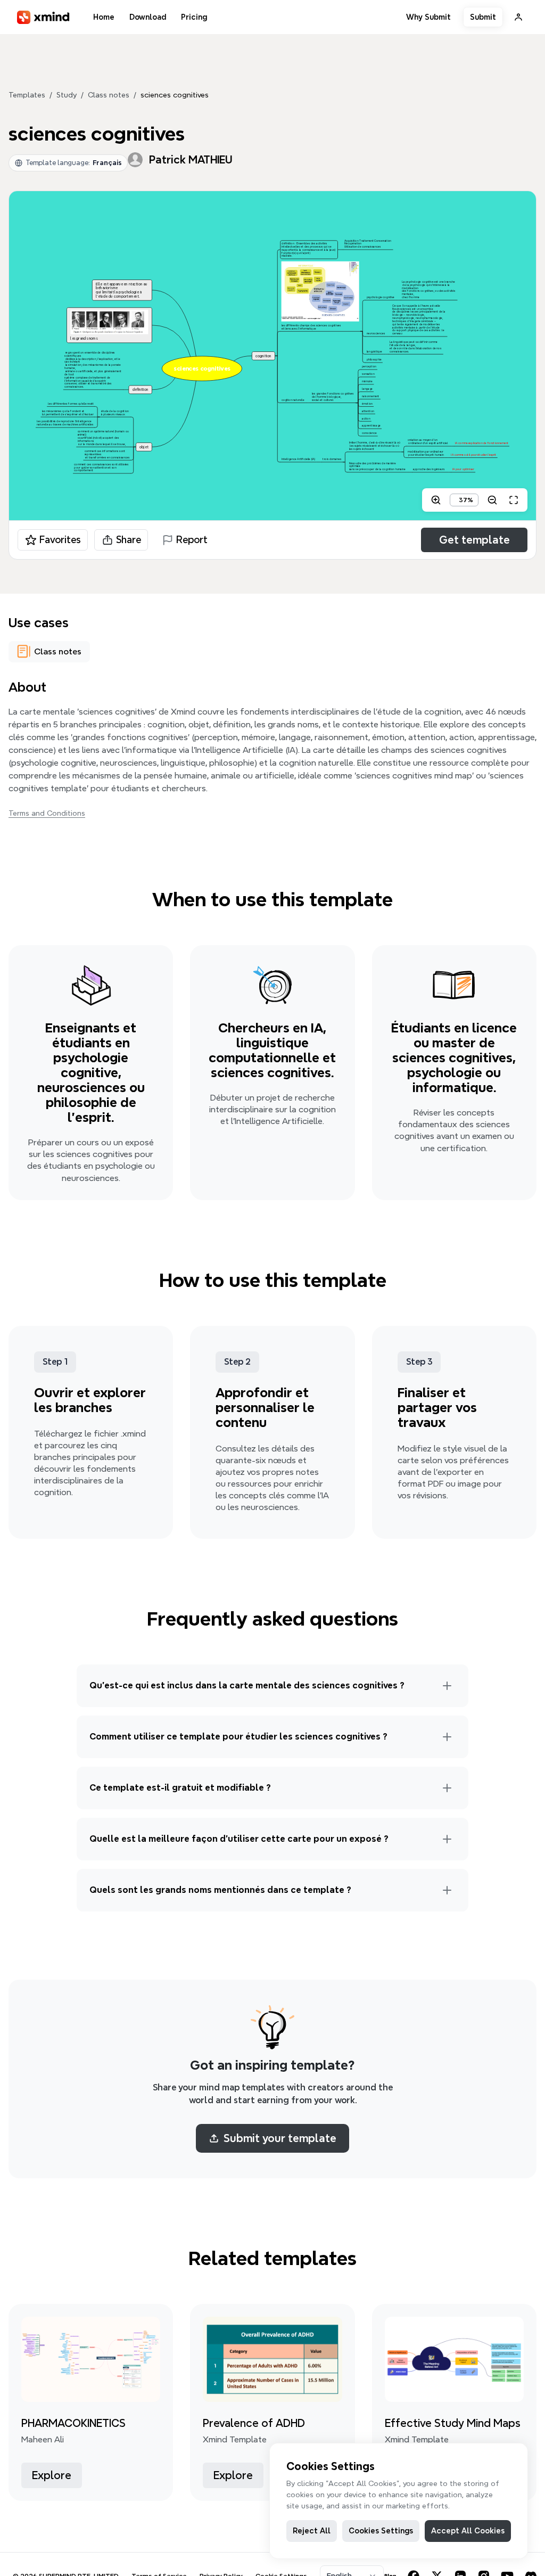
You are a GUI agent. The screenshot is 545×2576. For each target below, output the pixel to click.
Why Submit (428, 17)
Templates (27, 95)
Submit (483, 17)
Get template (474, 540)
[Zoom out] (492, 500)
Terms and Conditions (47, 813)
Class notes (109, 95)
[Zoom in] (436, 500)
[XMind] (43, 17)
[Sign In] (518, 17)
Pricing (194, 17)
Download (148, 17)
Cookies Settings (381, 2531)
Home (104, 17)
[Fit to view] (514, 500)
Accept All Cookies (468, 2531)
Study (67, 95)
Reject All (312, 2531)
